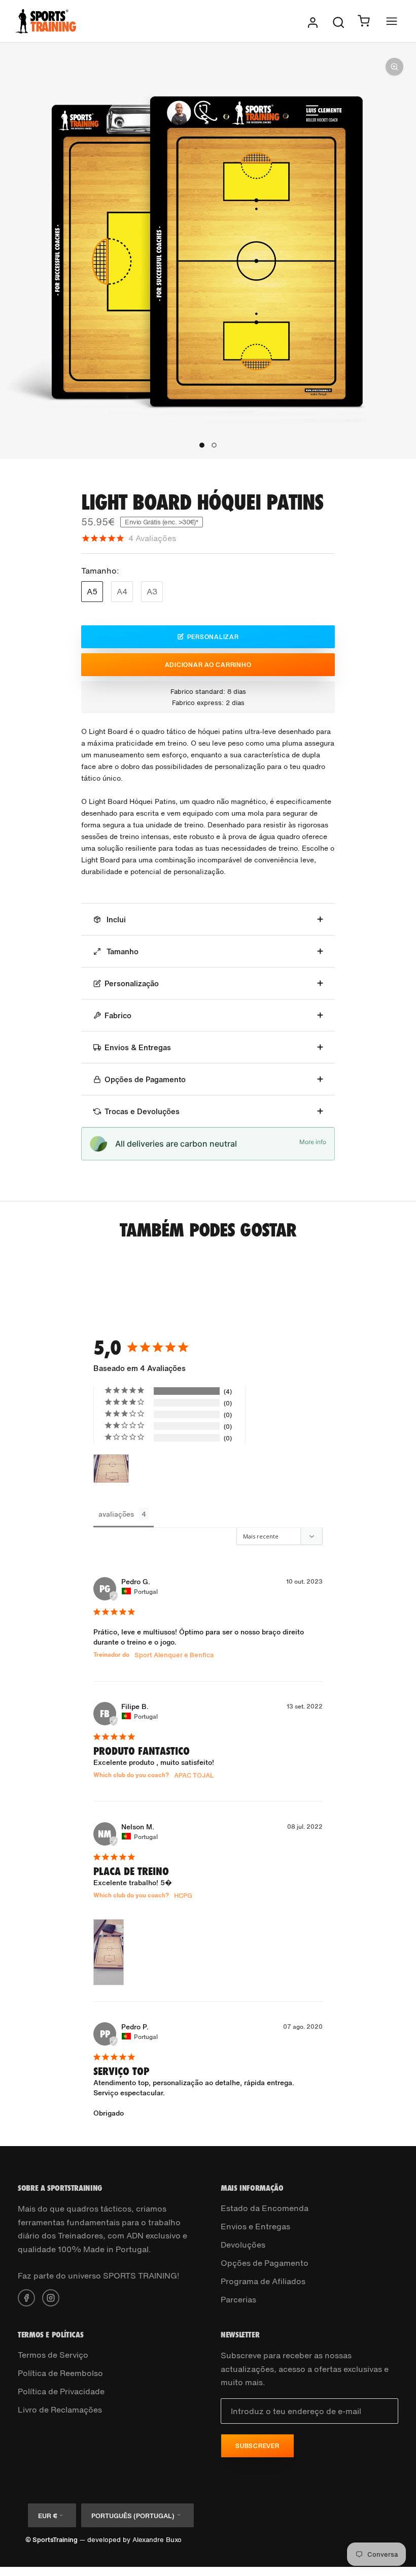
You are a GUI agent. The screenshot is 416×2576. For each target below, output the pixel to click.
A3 (152, 591)
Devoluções (243, 2245)
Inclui (115, 919)
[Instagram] (51, 2297)
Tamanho (122, 951)
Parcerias (238, 2299)
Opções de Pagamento (145, 1079)
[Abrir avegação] (392, 21)
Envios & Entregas (138, 1047)
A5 (92, 591)
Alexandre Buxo (157, 2540)
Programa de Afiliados (263, 2281)
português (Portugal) (133, 2516)
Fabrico (118, 1015)
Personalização (132, 983)
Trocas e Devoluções (142, 1111)
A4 (122, 591)
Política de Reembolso (60, 2373)
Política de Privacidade (61, 2391)
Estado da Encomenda (265, 2208)
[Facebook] (26, 2297)
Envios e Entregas (255, 2226)
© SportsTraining (51, 2540)
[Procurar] (338, 21)
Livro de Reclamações (60, 2410)
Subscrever (257, 2446)
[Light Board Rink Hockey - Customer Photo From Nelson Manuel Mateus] (111, 1469)
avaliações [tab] (116, 1514)
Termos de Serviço (53, 2355)
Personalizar (213, 637)
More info (313, 1142)
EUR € (47, 2516)
